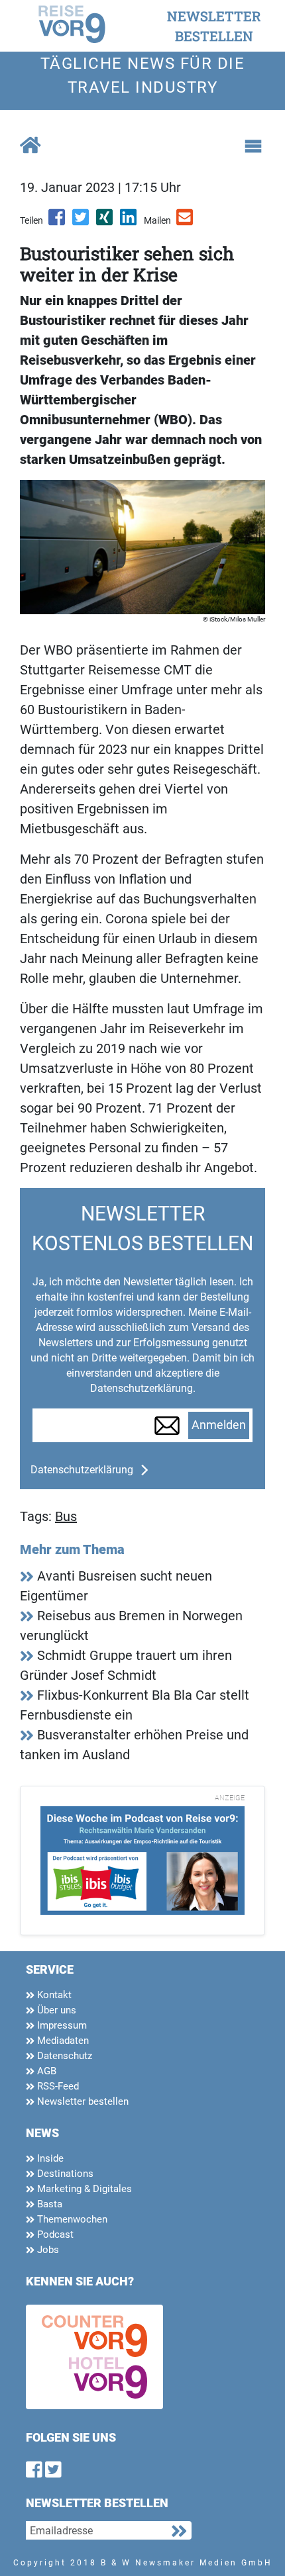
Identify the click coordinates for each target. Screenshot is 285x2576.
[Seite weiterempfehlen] (186, 222)
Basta (48, 2204)
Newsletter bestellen (82, 2101)
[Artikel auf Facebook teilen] (58, 222)
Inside (49, 2158)
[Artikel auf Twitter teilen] (82, 222)
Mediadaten (62, 2041)
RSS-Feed (57, 2086)
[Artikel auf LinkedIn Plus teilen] (129, 222)
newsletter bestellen (214, 26)
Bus (66, 1516)
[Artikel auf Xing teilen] (105, 222)
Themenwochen (71, 2219)
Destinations (64, 2174)
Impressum (61, 2025)
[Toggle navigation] (253, 146)
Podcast (54, 2234)
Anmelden (219, 1425)
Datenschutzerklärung (82, 1470)
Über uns (55, 2010)
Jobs (47, 2250)
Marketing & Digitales (83, 2189)
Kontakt (53, 1995)
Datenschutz (63, 2056)
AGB (45, 2071)
